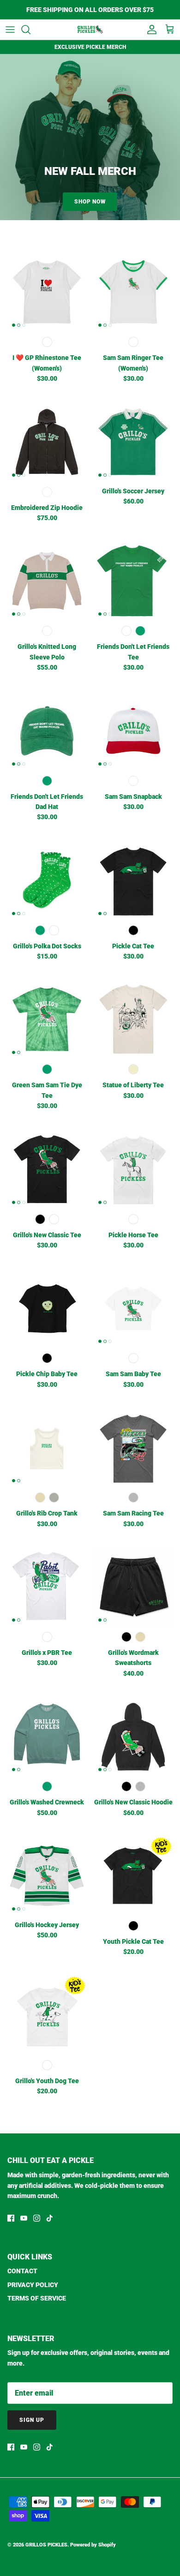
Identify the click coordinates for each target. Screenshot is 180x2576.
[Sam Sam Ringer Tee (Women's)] (133, 292)
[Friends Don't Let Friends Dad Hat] (47, 731)
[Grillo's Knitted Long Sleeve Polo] (47, 581)
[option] (90, 137)
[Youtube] (24, 2218)
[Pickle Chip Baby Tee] (47, 1308)
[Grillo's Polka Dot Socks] (47, 880)
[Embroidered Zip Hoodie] (47, 442)
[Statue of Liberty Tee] (133, 1019)
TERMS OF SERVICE (37, 2298)
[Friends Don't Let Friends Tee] (133, 581)
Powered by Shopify (93, 2545)
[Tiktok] (50, 2218)
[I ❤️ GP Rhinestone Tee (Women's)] (47, 292)
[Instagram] (37, 2218)
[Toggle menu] (10, 30)
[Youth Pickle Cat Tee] (133, 1876)
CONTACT (22, 2271)
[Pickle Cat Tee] (133, 880)
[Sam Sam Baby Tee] (133, 1308)
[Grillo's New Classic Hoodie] (133, 1736)
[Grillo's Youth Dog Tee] (47, 2015)
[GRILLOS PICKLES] (90, 30)
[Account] (150, 30)
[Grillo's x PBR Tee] (47, 1587)
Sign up (32, 2420)
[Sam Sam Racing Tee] (133, 1447)
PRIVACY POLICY (33, 2285)
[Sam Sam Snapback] (133, 731)
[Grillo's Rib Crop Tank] (47, 1447)
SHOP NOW (90, 202)
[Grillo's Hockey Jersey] (47, 1876)
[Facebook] (11, 2218)
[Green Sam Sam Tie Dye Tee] (47, 1019)
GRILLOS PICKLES (46, 2545)
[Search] (30, 30)
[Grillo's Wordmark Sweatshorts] (133, 1587)
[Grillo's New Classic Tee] (47, 1169)
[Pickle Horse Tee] (133, 1169)
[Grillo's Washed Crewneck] (47, 1736)
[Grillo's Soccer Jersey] (133, 442)
